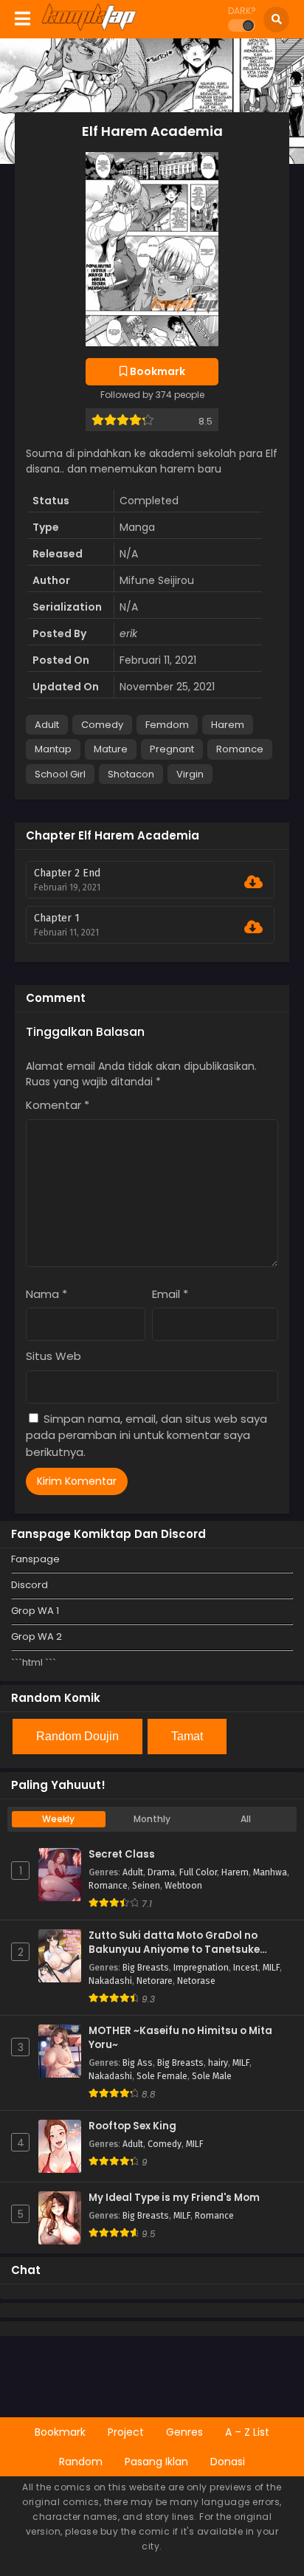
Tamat (187, 1736)
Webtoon (183, 1886)
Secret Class (122, 1855)
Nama (46, 1294)
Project (126, 2432)
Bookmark (60, 2432)
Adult (47, 725)
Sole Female (162, 2076)
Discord (30, 1585)
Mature (111, 749)
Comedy (102, 725)
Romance (240, 749)
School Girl (60, 774)
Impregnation (201, 1968)
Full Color (198, 1872)
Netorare (155, 1981)
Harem (228, 725)
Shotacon (131, 774)
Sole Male (212, 2076)
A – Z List (247, 2432)
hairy (218, 2063)
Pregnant (172, 749)
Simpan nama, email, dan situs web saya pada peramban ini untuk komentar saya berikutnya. (146, 1435)
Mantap (53, 749)
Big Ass (138, 2063)
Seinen (146, 1886)
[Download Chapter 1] (253, 927)
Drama (161, 1872)
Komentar (58, 1105)
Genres (184, 2432)
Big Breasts (146, 1968)
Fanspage (35, 1559)
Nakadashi (110, 1981)
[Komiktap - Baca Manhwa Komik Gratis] (89, 28)
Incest (246, 1968)
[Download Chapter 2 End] (253, 882)
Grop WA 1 (35, 1611)
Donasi (228, 2462)
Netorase (196, 1981)
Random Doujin (77, 1736)
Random (81, 2462)
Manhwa (270, 1872)
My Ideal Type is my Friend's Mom (174, 2198)
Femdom (167, 725)
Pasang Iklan (156, 2462)
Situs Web (53, 1356)
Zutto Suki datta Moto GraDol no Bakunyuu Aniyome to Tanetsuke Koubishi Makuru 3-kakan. (174, 1943)
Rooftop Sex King (132, 2126)
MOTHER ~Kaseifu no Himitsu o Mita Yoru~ (180, 2038)
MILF (271, 1968)
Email (170, 1294)
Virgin (190, 774)
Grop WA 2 (37, 1636)
